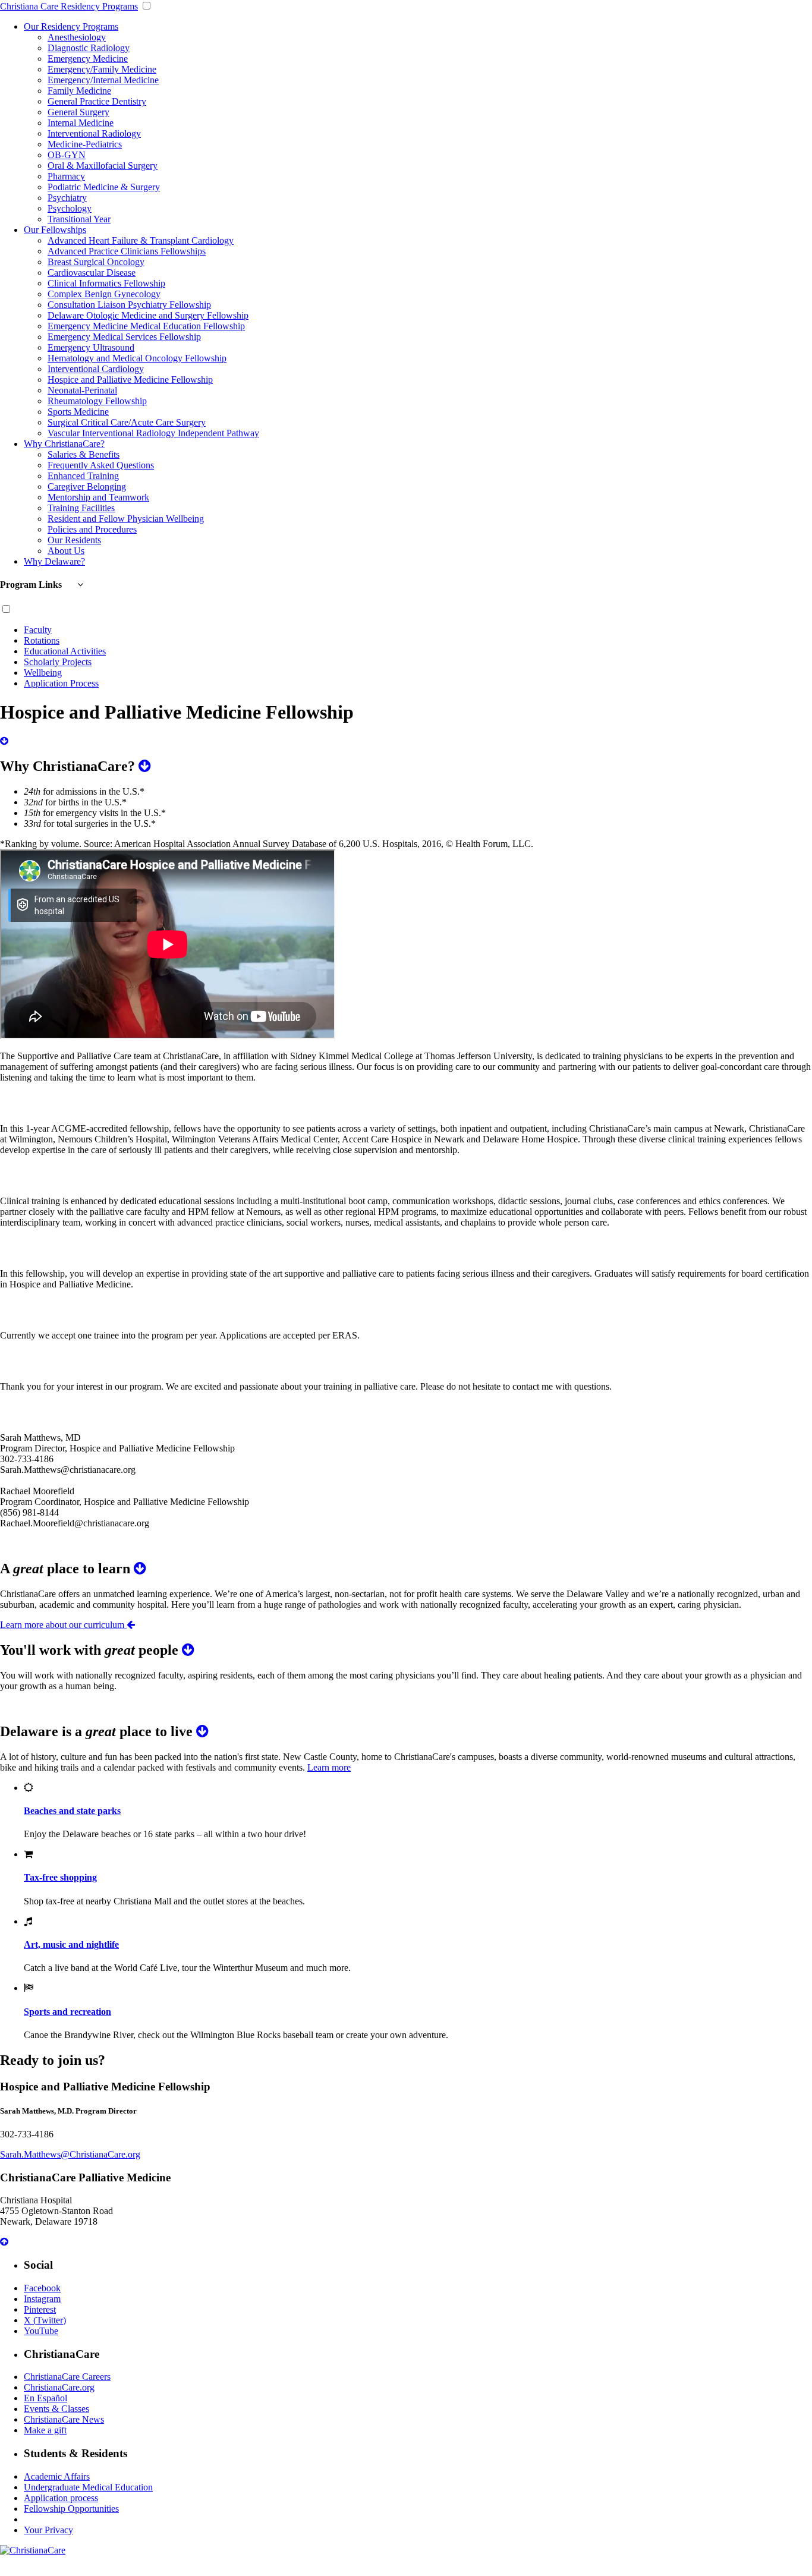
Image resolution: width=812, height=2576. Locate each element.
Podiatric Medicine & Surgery (104, 187)
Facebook (42, 2288)
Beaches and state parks (72, 1811)
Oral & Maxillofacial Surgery (103, 166)
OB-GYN (67, 155)
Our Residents (74, 540)
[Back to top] (4, 2242)
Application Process (61, 683)
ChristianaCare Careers (67, 2377)
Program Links (32, 585)
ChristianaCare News (64, 2419)
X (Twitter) (45, 2320)
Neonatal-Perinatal (82, 390)
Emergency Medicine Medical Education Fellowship (146, 326)
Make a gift (45, 2430)
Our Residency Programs (71, 26)
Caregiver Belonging (87, 486)
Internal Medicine (81, 123)
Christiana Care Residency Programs (69, 6)
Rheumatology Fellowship (97, 401)
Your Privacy (48, 2530)
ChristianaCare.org (59, 2387)
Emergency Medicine (88, 59)
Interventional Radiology (94, 133)
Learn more (329, 1767)
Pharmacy (66, 176)
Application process (61, 2498)
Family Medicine (79, 91)
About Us (66, 551)
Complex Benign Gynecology (104, 294)
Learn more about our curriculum (63, 1625)
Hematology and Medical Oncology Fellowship (137, 358)
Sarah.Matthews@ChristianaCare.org (70, 2154)
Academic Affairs (57, 2476)
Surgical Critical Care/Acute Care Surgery (127, 422)
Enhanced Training (83, 476)
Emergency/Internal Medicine (103, 80)
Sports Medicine (78, 412)
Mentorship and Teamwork (98, 497)
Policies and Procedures (92, 529)
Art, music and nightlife (71, 1944)
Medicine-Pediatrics (85, 144)
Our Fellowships (55, 230)
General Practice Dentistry (97, 101)
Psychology (70, 208)
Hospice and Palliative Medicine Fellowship (130, 380)
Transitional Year (79, 219)
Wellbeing (43, 673)
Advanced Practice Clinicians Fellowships (127, 251)
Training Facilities (81, 508)
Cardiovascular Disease (92, 273)
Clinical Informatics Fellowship (106, 283)
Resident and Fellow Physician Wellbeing (126, 519)
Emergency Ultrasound (91, 347)
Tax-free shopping (60, 1877)
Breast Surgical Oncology (96, 262)
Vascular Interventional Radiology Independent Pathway (153, 433)
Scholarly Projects (58, 662)
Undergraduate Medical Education (88, 2487)
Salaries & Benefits (84, 454)
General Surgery (78, 112)
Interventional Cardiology (96, 369)
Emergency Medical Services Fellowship (124, 337)
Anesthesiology (77, 37)
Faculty (38, 630)
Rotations (42, 640)
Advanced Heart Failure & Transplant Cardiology (141, 240)
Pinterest (40, 2309)
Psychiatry (67, 198)
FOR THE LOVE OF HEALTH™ (406, 2570)
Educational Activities (65, 651)
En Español (45, 2398)
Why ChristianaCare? (64, 444)
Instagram (42, 2299)
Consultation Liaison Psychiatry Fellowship (129, 305)
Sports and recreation (67, 2012)
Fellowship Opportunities (71, 2509)
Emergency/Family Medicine (102, 69)
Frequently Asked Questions (101, 465)
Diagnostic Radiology (89, 48)
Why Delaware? (54, 561)
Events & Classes (56, 2409)
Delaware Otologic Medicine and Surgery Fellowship (148, 315)
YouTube (41, 2331)
